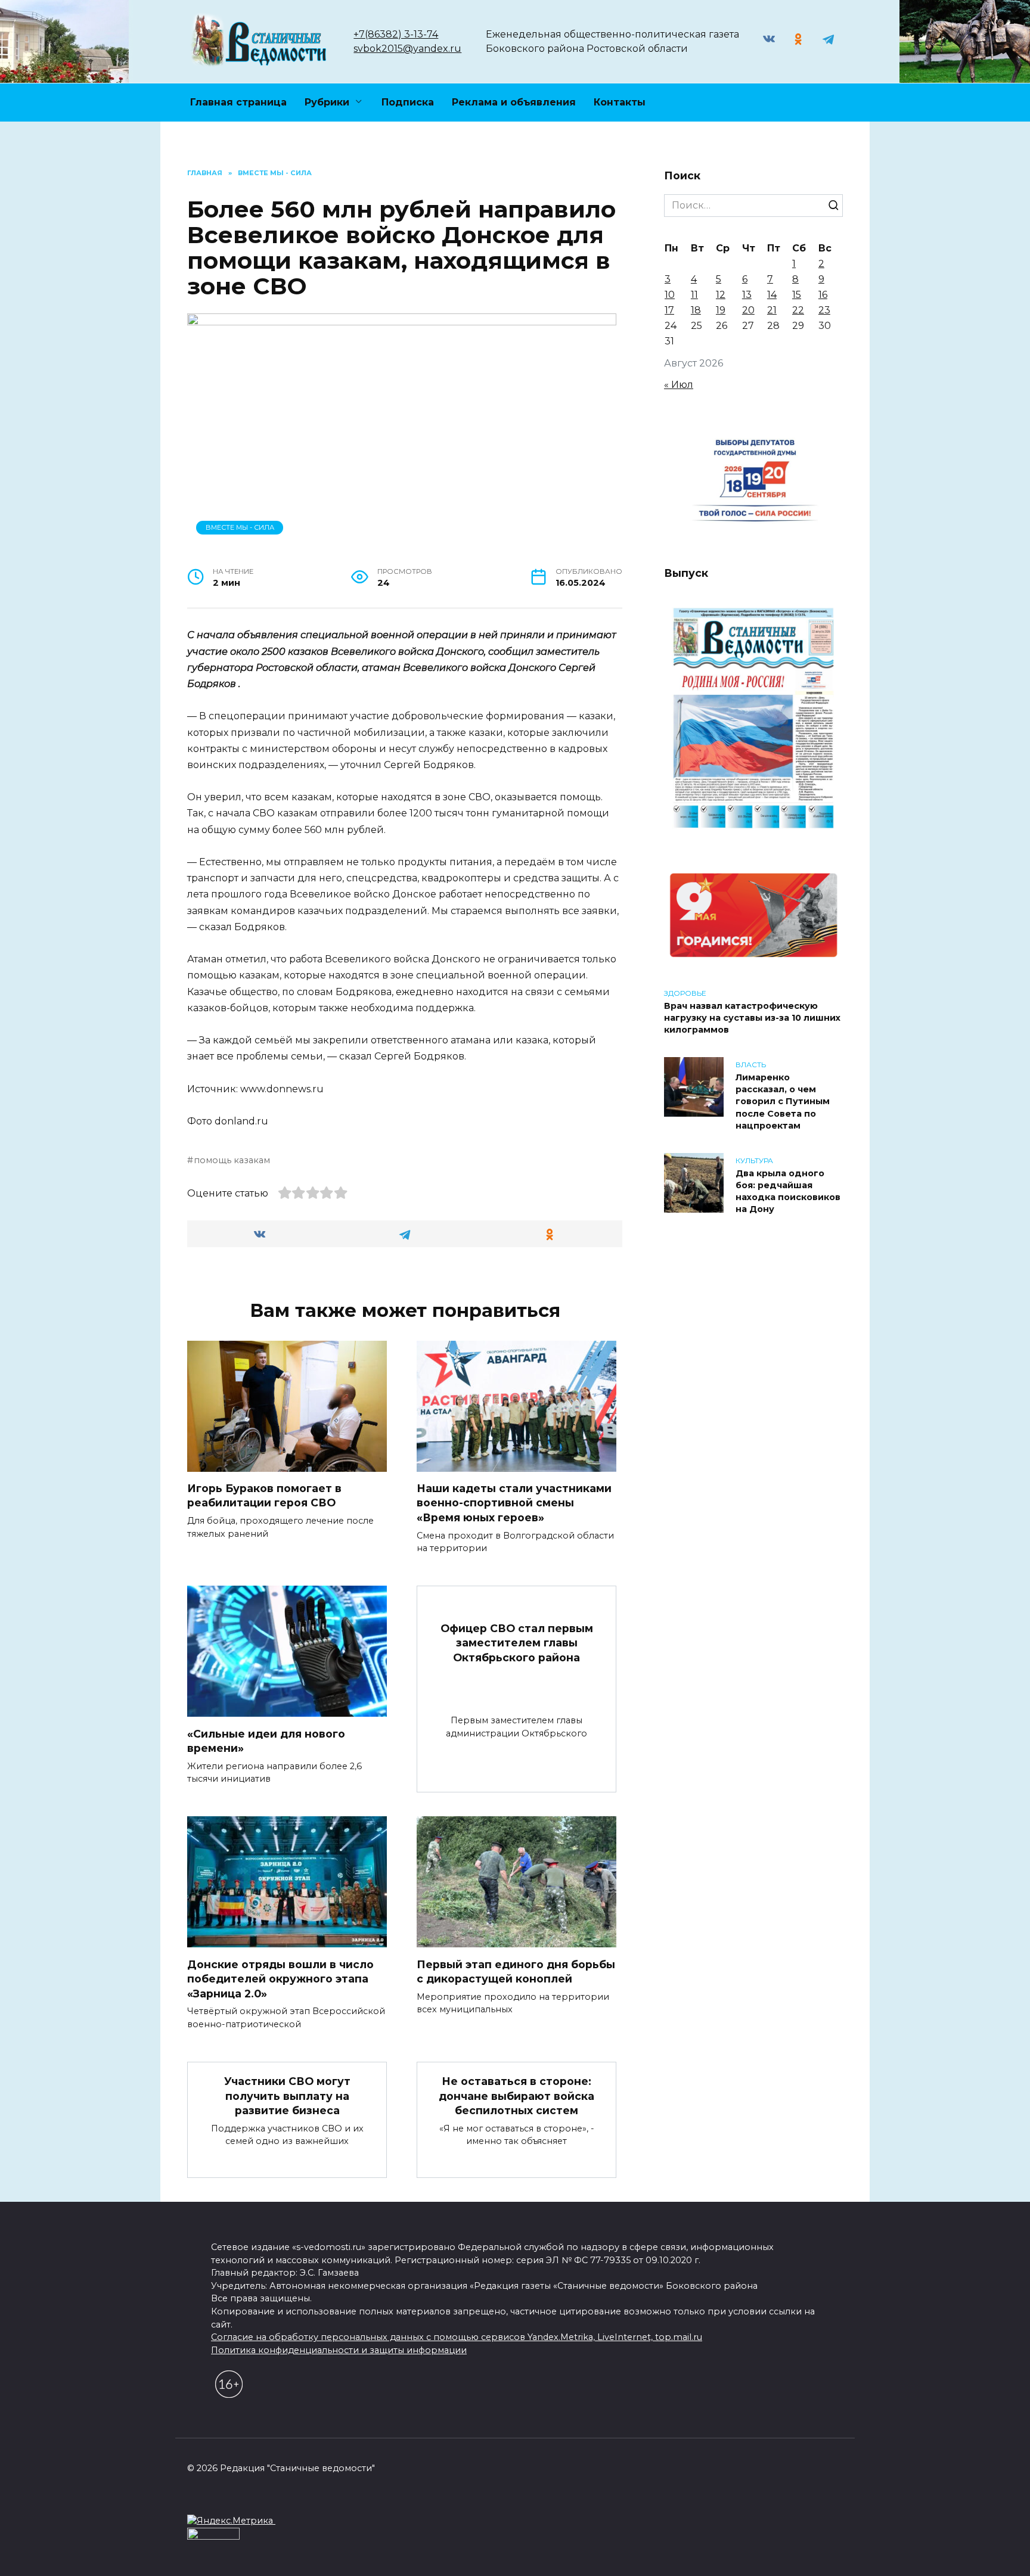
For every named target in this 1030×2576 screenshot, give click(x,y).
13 (747, 295)
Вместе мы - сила (240, 527)
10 (670, 295)
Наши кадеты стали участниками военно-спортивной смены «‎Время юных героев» (514, 1503)
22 (798, 310)
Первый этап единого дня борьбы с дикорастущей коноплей (516, 1971)
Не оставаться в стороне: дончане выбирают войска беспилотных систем (516, 2096)
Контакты (620, 102)
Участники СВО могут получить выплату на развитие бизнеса (287, 2096)
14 (772, 295)
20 (748, 310)
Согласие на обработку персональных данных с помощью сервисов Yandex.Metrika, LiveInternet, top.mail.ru (457, 2337)
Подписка (408, 102)
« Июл (679, 385)
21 (772, 310)
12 (721, 295)
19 (721, 310)
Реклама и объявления (514, 102)
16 (823, 295)
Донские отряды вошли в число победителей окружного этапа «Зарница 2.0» (280, 1978)
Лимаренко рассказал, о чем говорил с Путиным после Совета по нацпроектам (783, 1101)
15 (797, 295)
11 (694, 295)
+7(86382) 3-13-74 (396, 34)
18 (696, 310)
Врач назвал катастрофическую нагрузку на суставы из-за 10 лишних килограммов (752, 1018)
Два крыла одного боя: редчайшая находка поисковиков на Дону (788, 1191)
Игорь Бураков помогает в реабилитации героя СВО (264, 1496)
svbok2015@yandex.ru (407, 49)
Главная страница (238, 102)
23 (824, 310)
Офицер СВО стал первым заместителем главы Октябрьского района (517, 1642)
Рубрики (327, 102)
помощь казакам (232, 1160)
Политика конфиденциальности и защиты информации (339, 2350)
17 (669, 310)
